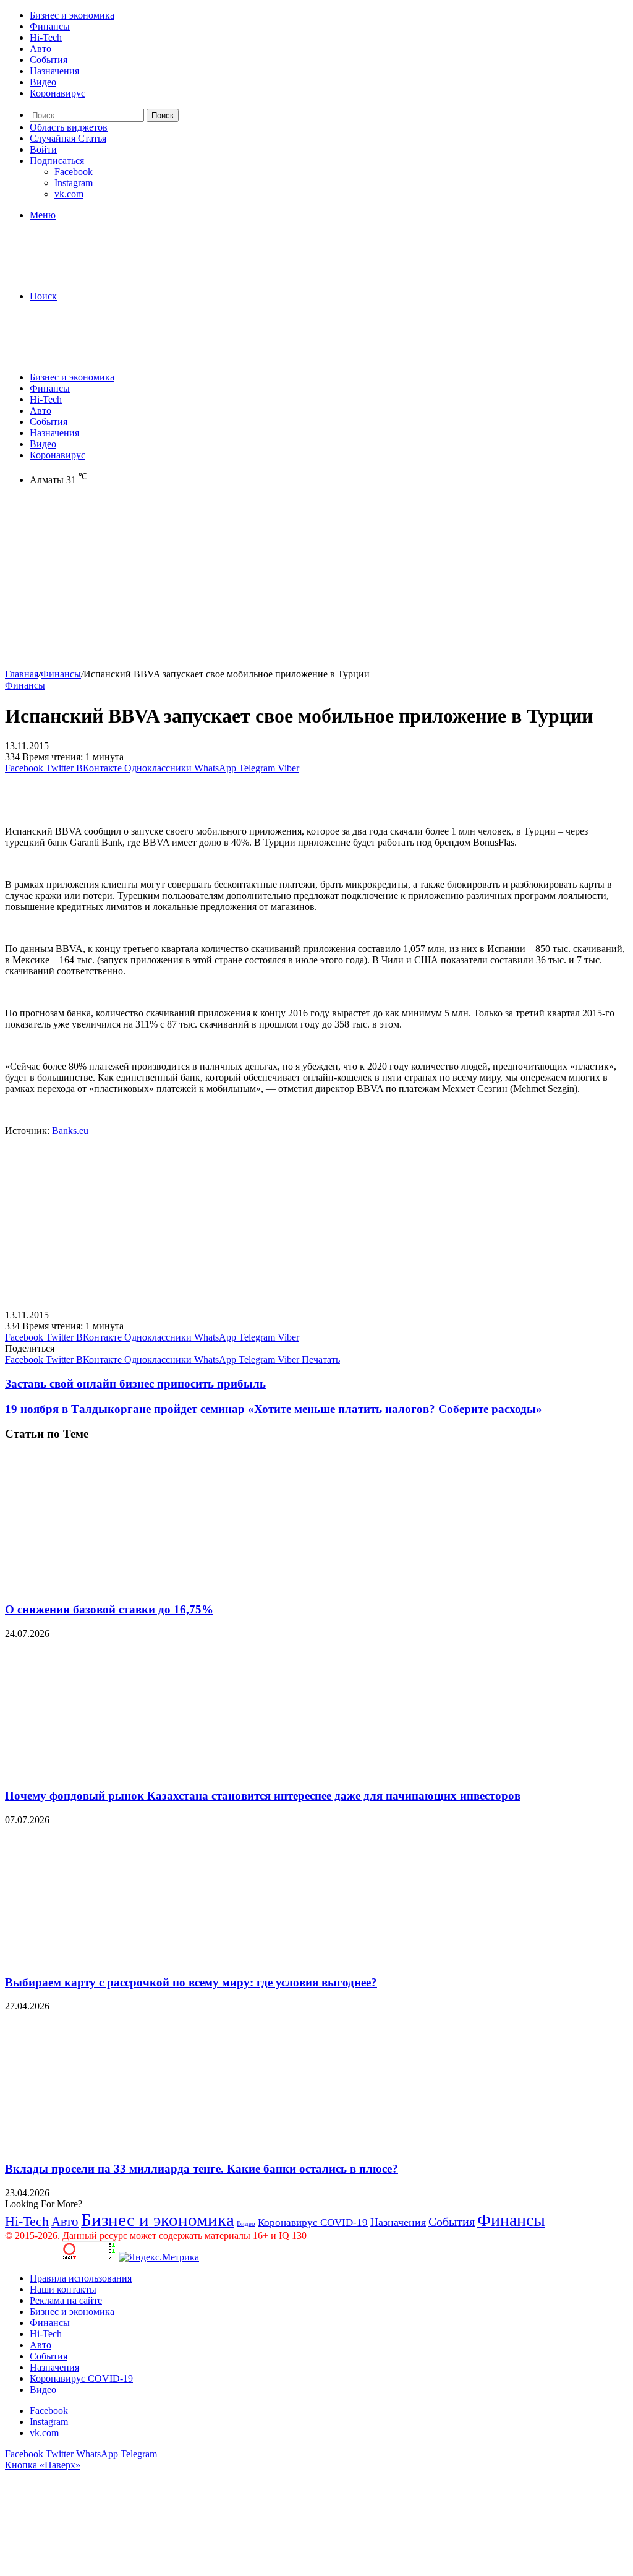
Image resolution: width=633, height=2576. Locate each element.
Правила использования (81, 2278)
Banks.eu (70, 1131)
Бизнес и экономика (72, 15)
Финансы (50, 26)
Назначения (54, 71)
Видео (43, 82)
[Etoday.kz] (98, 275)
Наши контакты (63, 2289)
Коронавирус (57, 93)
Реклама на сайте (66, 2300)
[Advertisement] (316, 582)
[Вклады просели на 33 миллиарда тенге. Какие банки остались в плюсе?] (125, 2145)
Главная (22, 674)
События (49, 60)
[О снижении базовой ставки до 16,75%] (125, 1585)
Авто (40, 49)
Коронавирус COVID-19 (313, 2222)
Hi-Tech (46, 37)
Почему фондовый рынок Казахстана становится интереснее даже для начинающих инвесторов (263, 1796)
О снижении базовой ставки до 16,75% (109, 1609)
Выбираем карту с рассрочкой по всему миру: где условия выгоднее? (191, 1982)
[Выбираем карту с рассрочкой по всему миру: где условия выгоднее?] (125, 1958)
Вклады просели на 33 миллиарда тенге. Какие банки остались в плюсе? (202, 2169)
